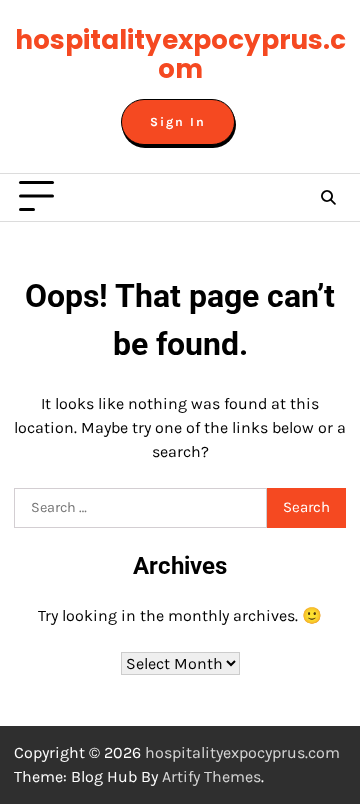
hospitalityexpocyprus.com (180, 55)
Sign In (178, 122)
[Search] (328, 197)
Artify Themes (211, 776)
